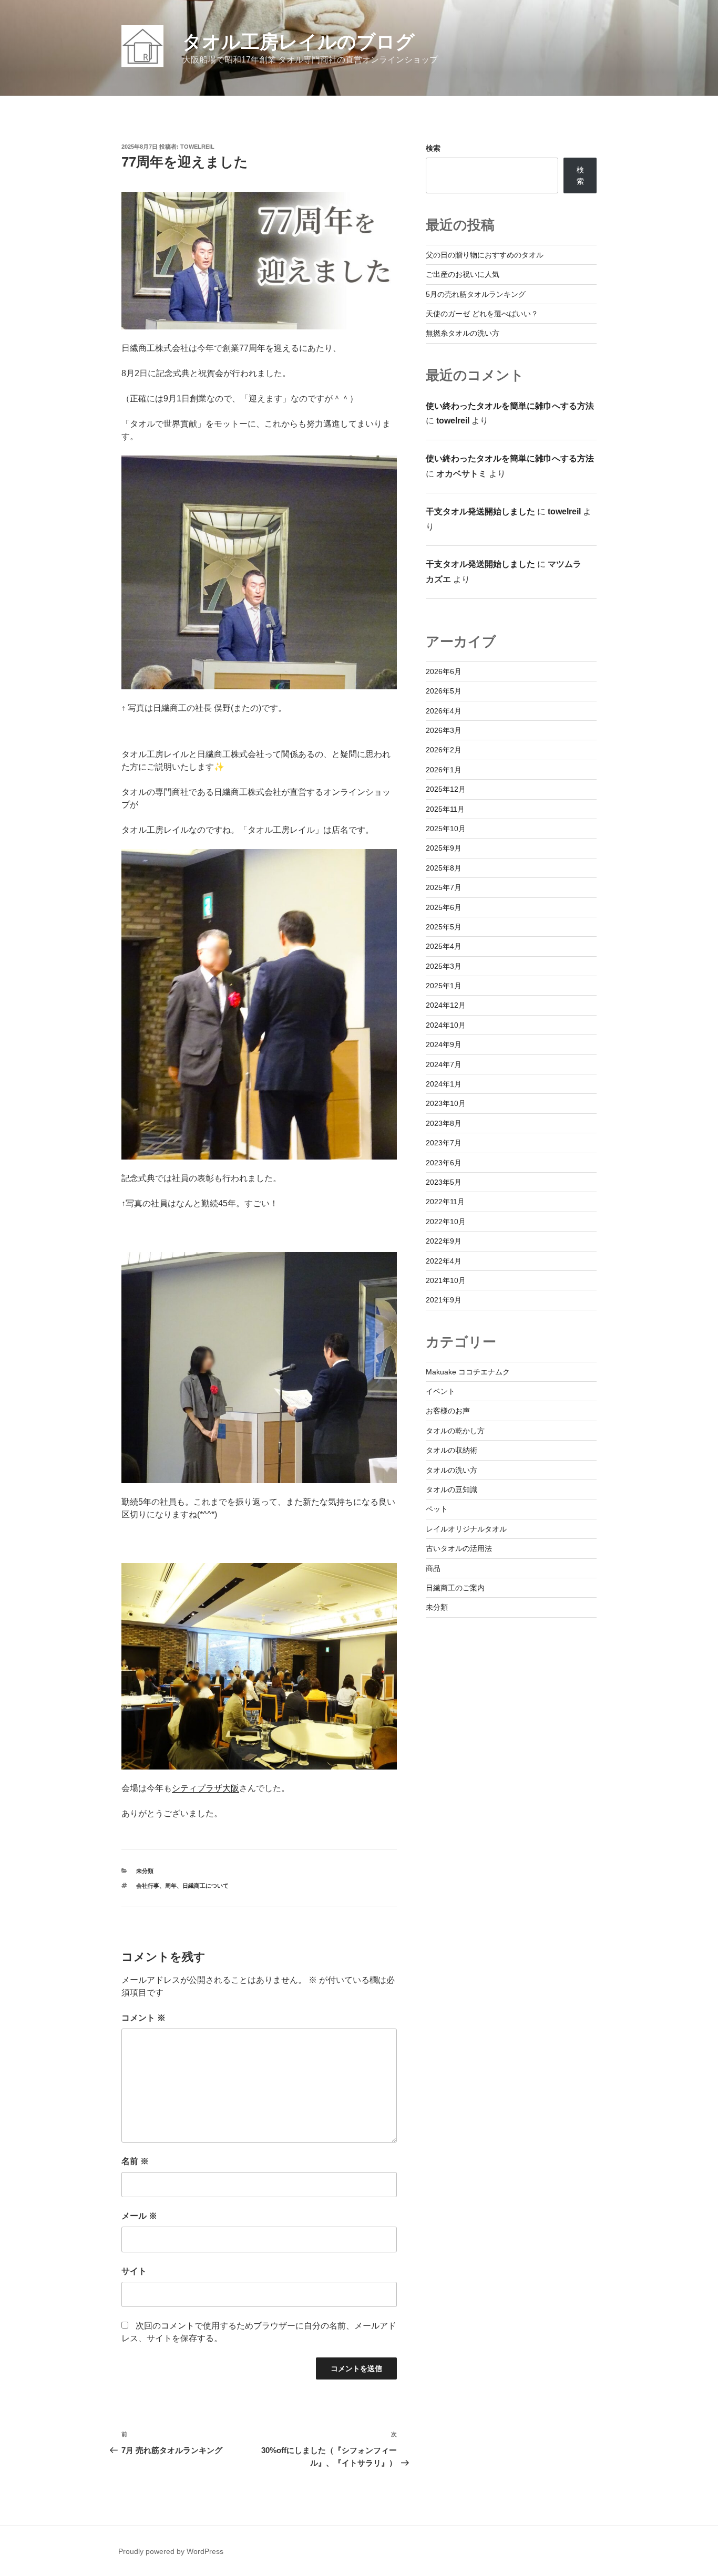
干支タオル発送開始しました (480, 511)
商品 (433, 1568)
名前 (135, 2161)
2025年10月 (446, 829)
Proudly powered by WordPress (171, 2551)
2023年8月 (444, 1123)
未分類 (145, 1871)
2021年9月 (444, 1300)
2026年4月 (444, 711)
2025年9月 (444, 848)
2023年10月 (446, 1103)
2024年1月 (444, 1084)
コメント (143, 2018)
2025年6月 (444, 907)
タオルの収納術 (452, 1450)
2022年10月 (446, 1222)
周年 (171, 1886)
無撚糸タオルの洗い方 (463, 333)
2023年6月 (444, 1163)
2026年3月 (444, 730)
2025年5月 (444, 927)
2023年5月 (444, 1182)
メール (139, 2216)
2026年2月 (444, 750)
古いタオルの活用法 (459, 1548)
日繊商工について (206, 1886)
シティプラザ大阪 (206, 1788)
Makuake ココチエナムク (468, 1372)
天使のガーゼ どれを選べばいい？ (482, 314)
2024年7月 (444, 1064)
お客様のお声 (448, 1411)
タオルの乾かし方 (455, 1431)
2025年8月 (444, 868)
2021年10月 (446, 1280)
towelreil (197, 147)
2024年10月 (446, 1025)
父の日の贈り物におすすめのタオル (485, 255)
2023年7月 (444, 1143)
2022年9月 (444, 1241)
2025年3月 (444, 966)
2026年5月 (444, 691)
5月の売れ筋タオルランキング (476, 294)
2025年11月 (445, 809)
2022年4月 (444, 1261)
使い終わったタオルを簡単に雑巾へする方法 (510, 406)
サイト (134, 2271)
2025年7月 (444, 887)
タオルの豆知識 (452, 1489)
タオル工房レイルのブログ (299, 42)
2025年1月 (444, 986)
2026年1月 (444, 770)
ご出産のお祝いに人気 (463, 274)
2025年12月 (446, 789)
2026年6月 (444, 671)
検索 (433, 148)
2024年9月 (444, 1044)
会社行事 (148, 1886)
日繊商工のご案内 (455, 1588)
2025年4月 (444, 946)
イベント (440, 1391)
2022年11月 (445, 1202)
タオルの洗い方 (452, 1470)
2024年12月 (446, 1005)
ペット (437, 1509)
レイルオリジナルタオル (466, 1529)
